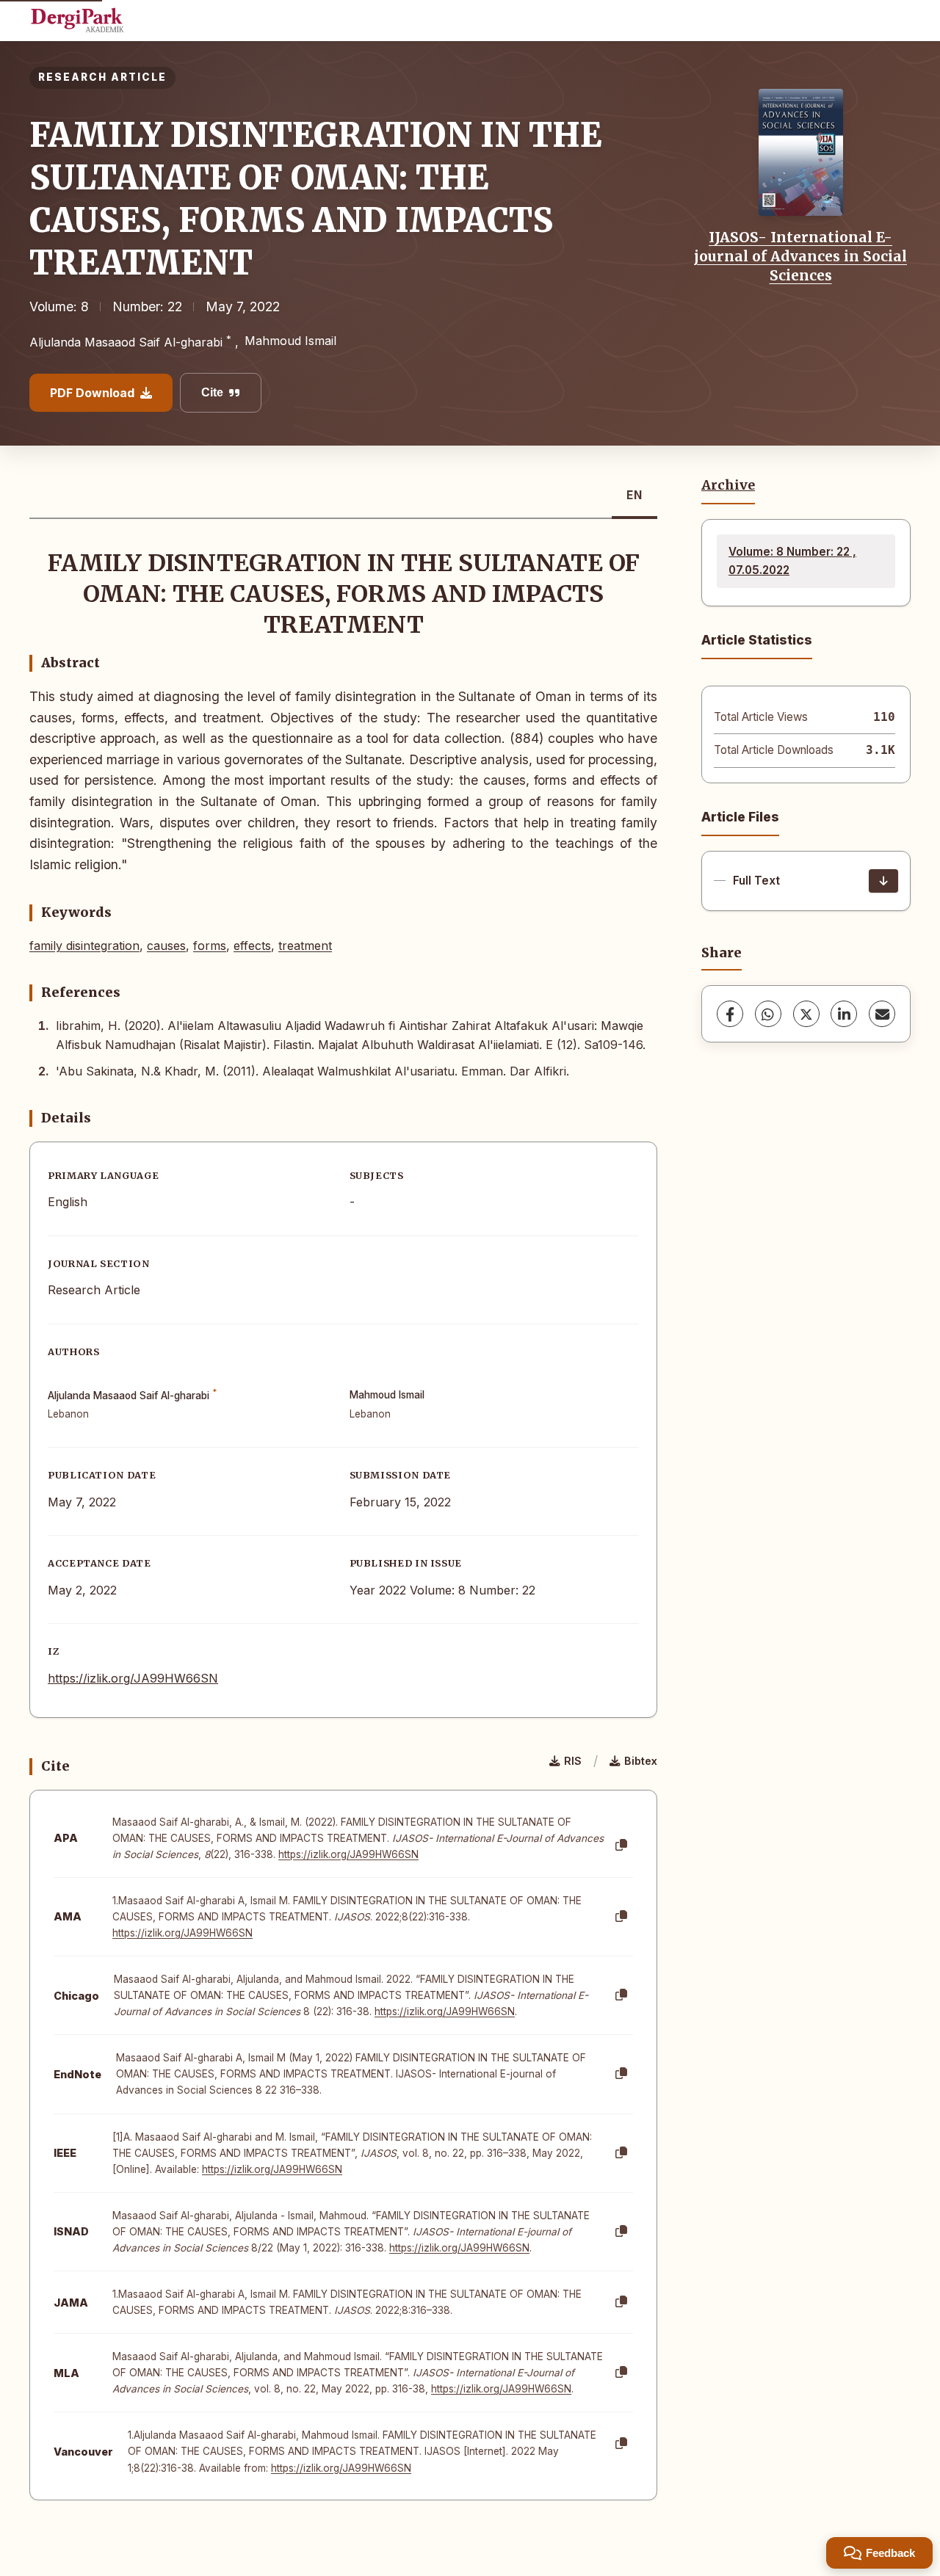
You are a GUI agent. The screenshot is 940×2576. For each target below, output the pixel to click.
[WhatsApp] (768, 1014)
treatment (305, 946)
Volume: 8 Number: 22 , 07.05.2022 (792, 560)
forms (210, 946)
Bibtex (641, 1761)
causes (166, 946)
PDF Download (92, 393)
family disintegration (84, 946)
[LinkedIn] (844, 1014)
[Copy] (621, 1846)
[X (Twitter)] (806, 1014)
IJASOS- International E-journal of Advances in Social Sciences (800, 257)
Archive (728, 485)
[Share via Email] (882, 1014)
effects (252, 946)
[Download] (883, 881)
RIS (573, 1761)
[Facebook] (730, 1014)
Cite (212, 392)
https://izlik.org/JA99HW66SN (133, 1678)
